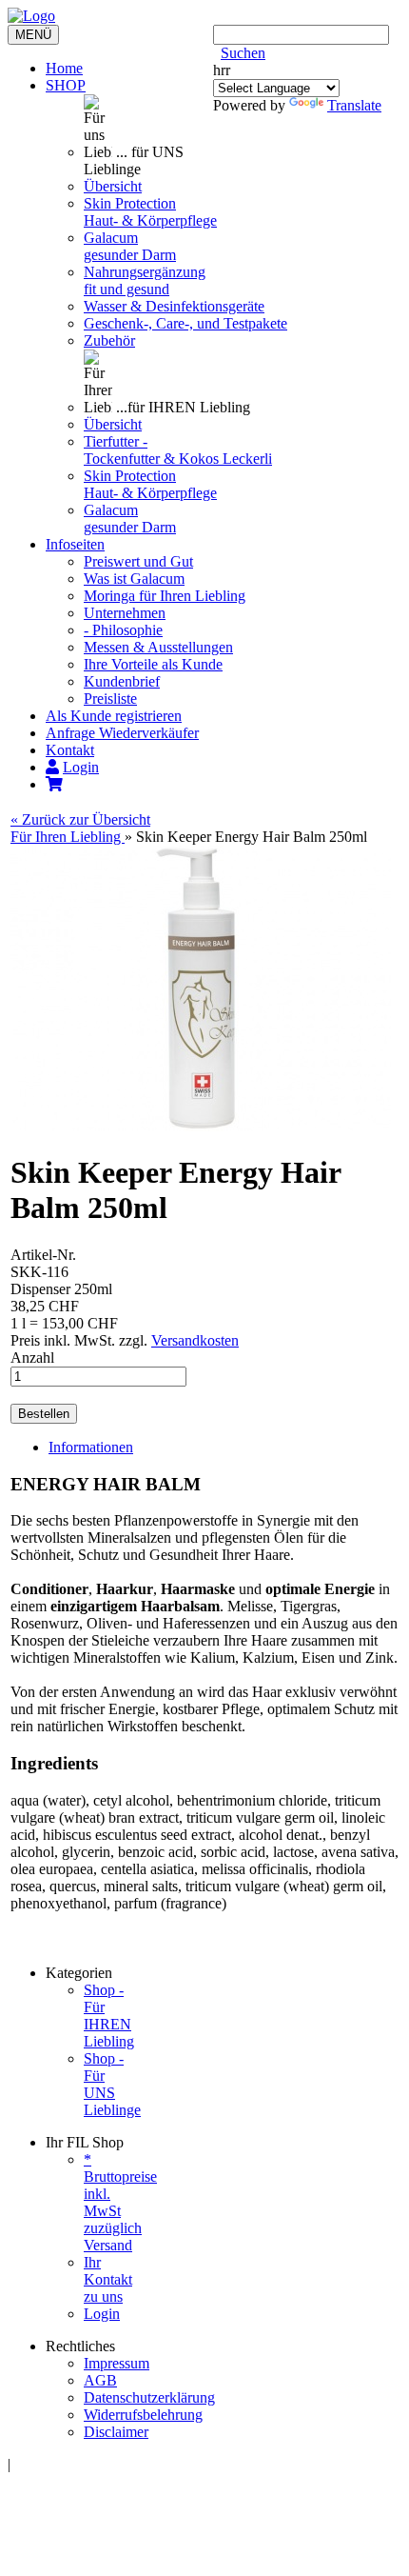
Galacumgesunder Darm (130, 246)
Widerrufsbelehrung (143, 2415)
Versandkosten (195, 1340)
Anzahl (32, 1358)
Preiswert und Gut (138, 561)
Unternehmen (125, 613)
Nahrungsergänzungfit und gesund (145, 280)
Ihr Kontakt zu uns (108, 2279)
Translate (354, 105)
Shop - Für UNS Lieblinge (112, 2084)
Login (102, 2314)
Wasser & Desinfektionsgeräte (174, 306)
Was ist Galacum (134, 579)
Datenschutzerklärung (149, 2397)
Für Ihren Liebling (68, 837)
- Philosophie (123, 630)
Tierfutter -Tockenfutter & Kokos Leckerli (178, 450)
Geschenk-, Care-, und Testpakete (185, 323)
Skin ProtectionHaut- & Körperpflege (150, 212)
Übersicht (113, 186)
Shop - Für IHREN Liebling (109, 2016)
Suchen (243, 53)
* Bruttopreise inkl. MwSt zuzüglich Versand (120, 2202)
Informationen (91, 1447)
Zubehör (109, 340)
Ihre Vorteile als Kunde (153, 664)
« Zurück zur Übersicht (80, 819)
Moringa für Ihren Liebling (165, 596)
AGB (100, 2380)
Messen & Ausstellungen (158, 647)
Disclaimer (116, 2432)
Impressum (117, 2363)
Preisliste (110, 699)
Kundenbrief (122, 681)
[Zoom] (201, 1126)
